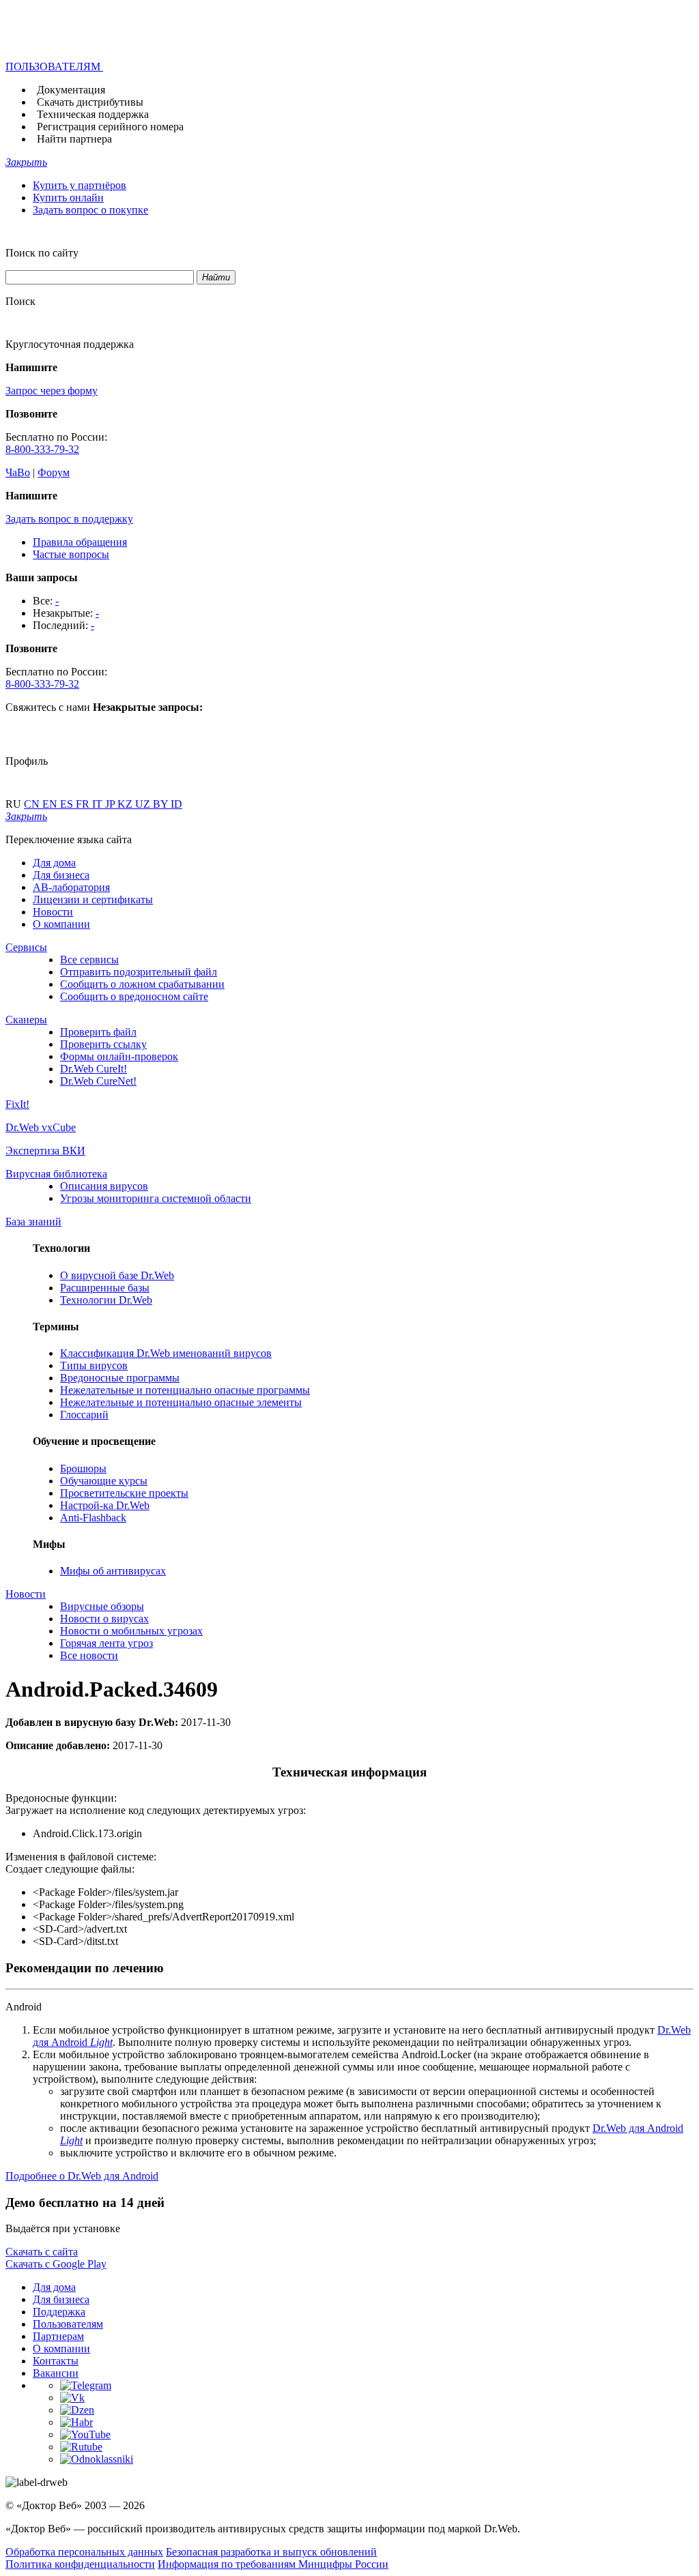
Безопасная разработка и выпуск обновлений (271, 2552)
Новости (53, 912)
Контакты (56, 2361)
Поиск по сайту (42, 253)
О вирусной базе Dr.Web (117, 1275)
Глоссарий (84, 1415)
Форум (54, 472)
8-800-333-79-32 (42, 449)
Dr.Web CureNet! (98, 1081)
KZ (126, 804)
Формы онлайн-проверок (119, 1056)
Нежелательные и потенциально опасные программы (185, 1390)
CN (33, 804)
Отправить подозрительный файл (139, 972)
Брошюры (83, 1468)
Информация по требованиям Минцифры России (273, 2564)
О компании (61, 924)
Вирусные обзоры (102, 1606)
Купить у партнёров (80, 185)
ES (68, 804)
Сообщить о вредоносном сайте (134, 996)
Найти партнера (74, 139)
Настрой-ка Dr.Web (105, 1505)
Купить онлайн (68, 197)
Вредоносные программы (120, 1378)
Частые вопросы (71, 554)
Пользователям (68, 2324)
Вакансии (56, 2373)
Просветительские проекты (124, 1493)
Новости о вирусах (104, 1619)
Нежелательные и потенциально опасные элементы (181, 1402)
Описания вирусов (104, 1186)
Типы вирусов (94, 1365)
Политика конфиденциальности (80, 2564)
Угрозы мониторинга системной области (156, 1198)
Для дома (54, 863)
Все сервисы (89, 960)
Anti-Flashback (93, 1518)
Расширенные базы (105, 1288)
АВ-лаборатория (71, 887)
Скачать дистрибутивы (90, 102)
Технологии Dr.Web (106, 1300)
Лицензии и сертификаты (93, 899)
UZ (144, 804)
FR (84, 804)
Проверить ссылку (103, 1044)
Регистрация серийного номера (110, 127)
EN (51, 804)
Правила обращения (80, 542)
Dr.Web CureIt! (94, 1069)
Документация (71, 90)
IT (99, 804)
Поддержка (59, 2312)
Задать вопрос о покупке (90, 210)
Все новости (89, 1655)
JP (111, 804)
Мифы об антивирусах (113, 1571)
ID (176, 804)
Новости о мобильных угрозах (131, 1631)
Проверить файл (98, 1032)
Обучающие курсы (104, 1481)
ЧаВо (18, 472)
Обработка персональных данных (84, 2552)
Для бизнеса (61, 875)
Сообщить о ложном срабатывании (142, 984)
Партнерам (58, 2336)
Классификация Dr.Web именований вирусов (166, 1353)
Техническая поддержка (93, 114)
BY (162, 804)
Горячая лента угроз (106, 1643)
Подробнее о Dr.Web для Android (82, 2176)
